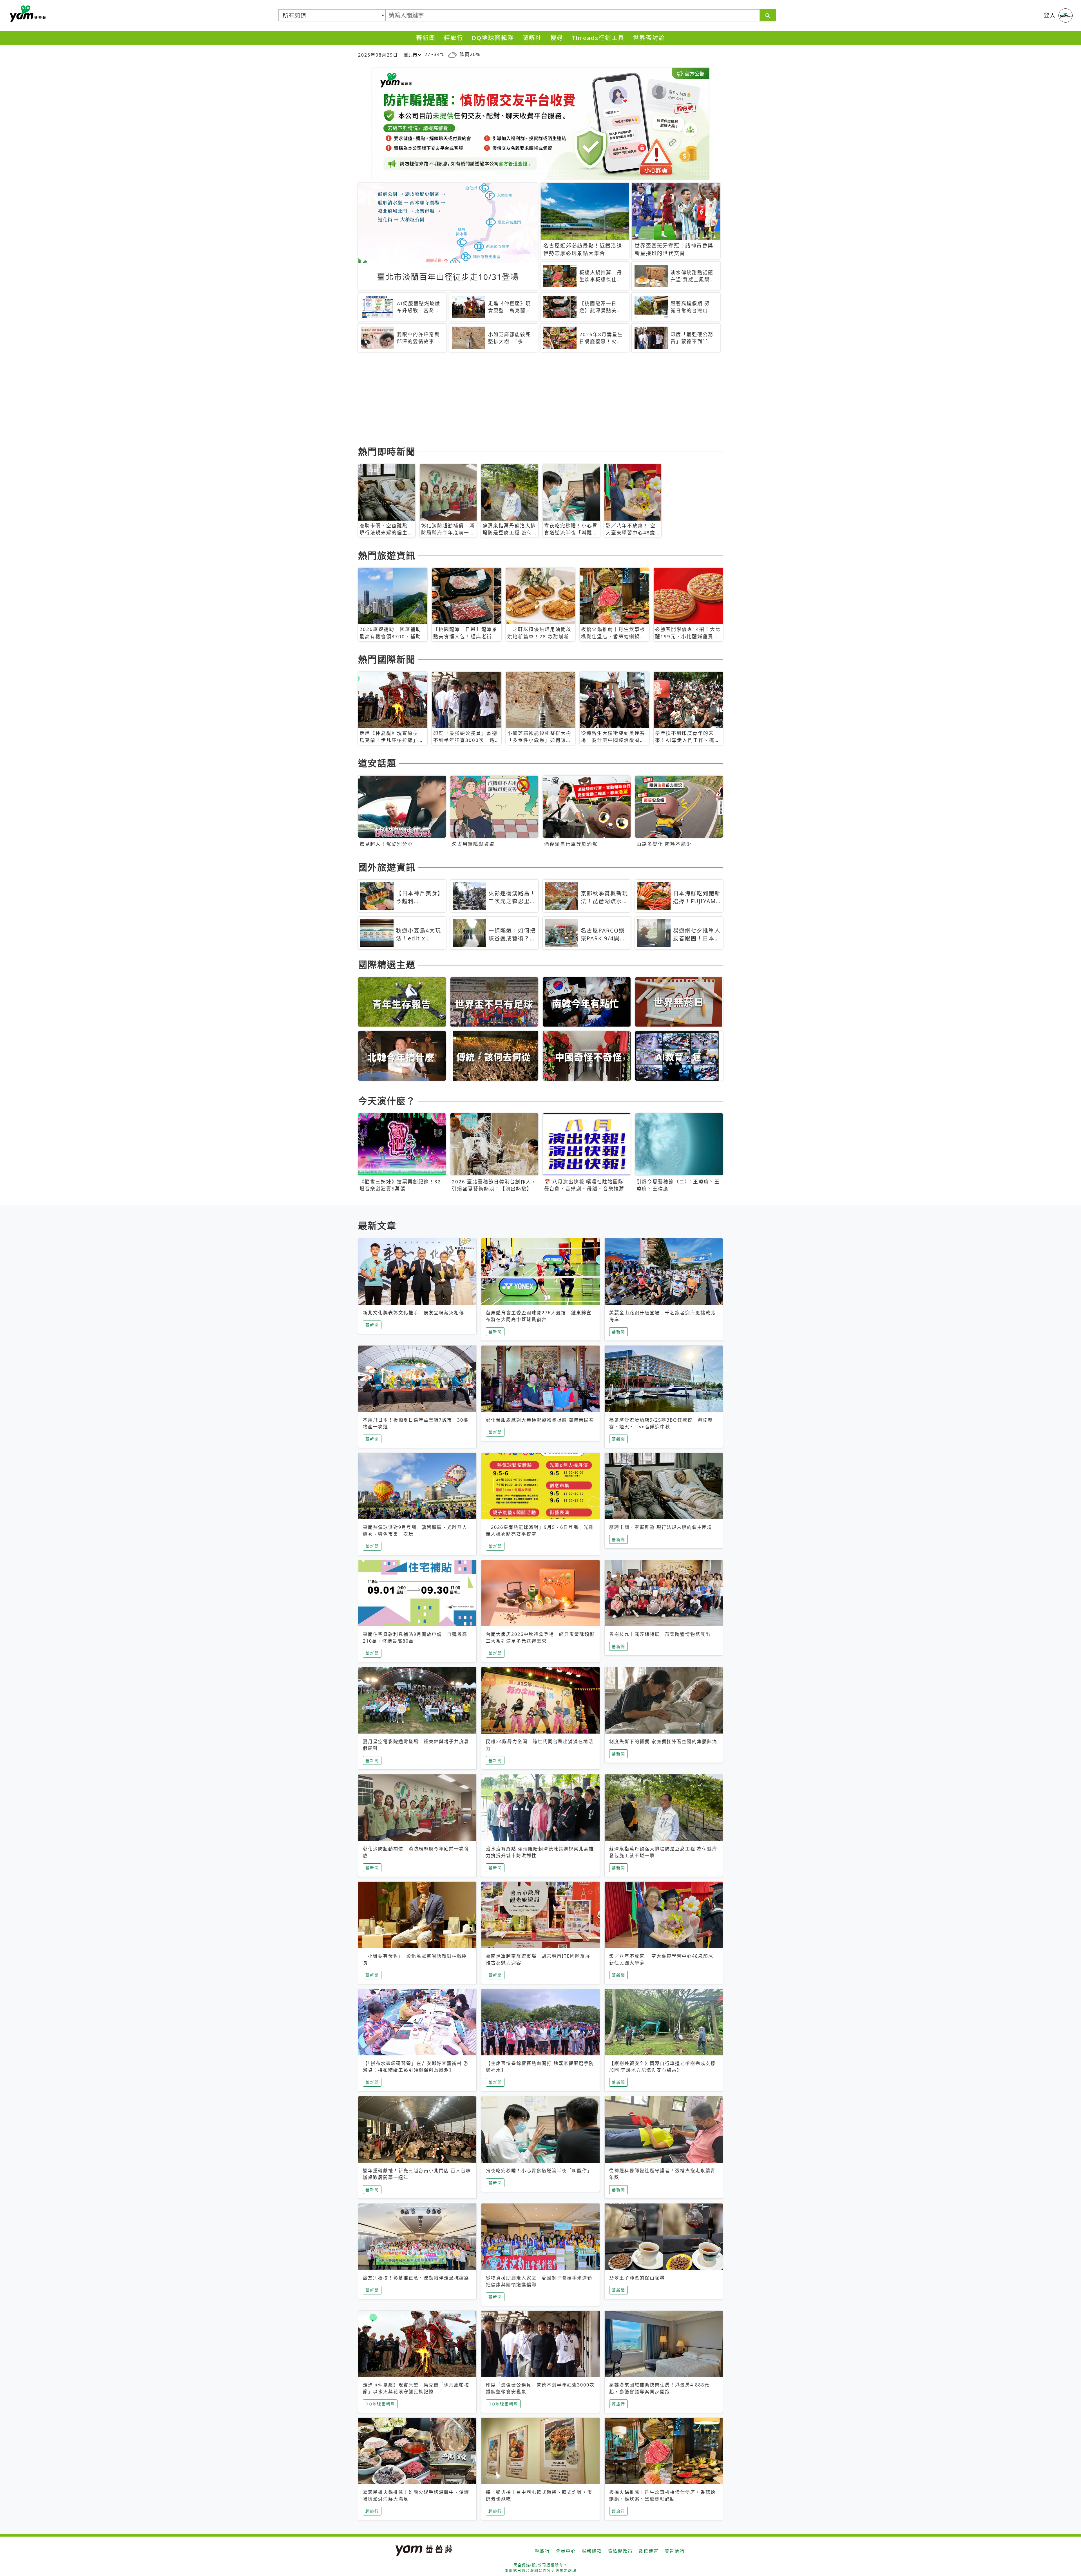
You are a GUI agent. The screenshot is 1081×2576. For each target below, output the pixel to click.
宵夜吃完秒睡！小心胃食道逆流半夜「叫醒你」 (539, 2171)
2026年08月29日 (378, 55)
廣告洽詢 (674, 2551)
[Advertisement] (527, 400)
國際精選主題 (387, 964)
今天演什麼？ (387, 1101)
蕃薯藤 (27, 14)
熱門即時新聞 (387, 451)
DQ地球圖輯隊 (493, 38)
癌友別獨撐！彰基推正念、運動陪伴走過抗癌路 (416, 2278)
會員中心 (566, 2551)
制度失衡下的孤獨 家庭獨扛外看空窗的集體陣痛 (663, 1741)
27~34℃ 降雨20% (452, 54)
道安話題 (377, 763)
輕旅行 (454, 38)
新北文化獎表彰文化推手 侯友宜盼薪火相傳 (414, 1313)
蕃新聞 (426, 38)
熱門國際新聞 (387, 659)
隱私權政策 (620, 2551)
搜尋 (557, 38)
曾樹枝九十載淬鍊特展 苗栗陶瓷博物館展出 (660, 1634)
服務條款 (592, 2551)
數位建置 (649, 2551)
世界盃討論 (649, 38)
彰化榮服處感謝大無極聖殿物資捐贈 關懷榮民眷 (540, 1420)
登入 (1050, 15)
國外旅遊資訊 (387, 867)
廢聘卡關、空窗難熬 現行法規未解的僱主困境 (661, 1527)
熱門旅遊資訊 (387, 555)
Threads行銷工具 (598, 38)
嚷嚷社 (532, 38)
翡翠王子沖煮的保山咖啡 (637, 2278)
